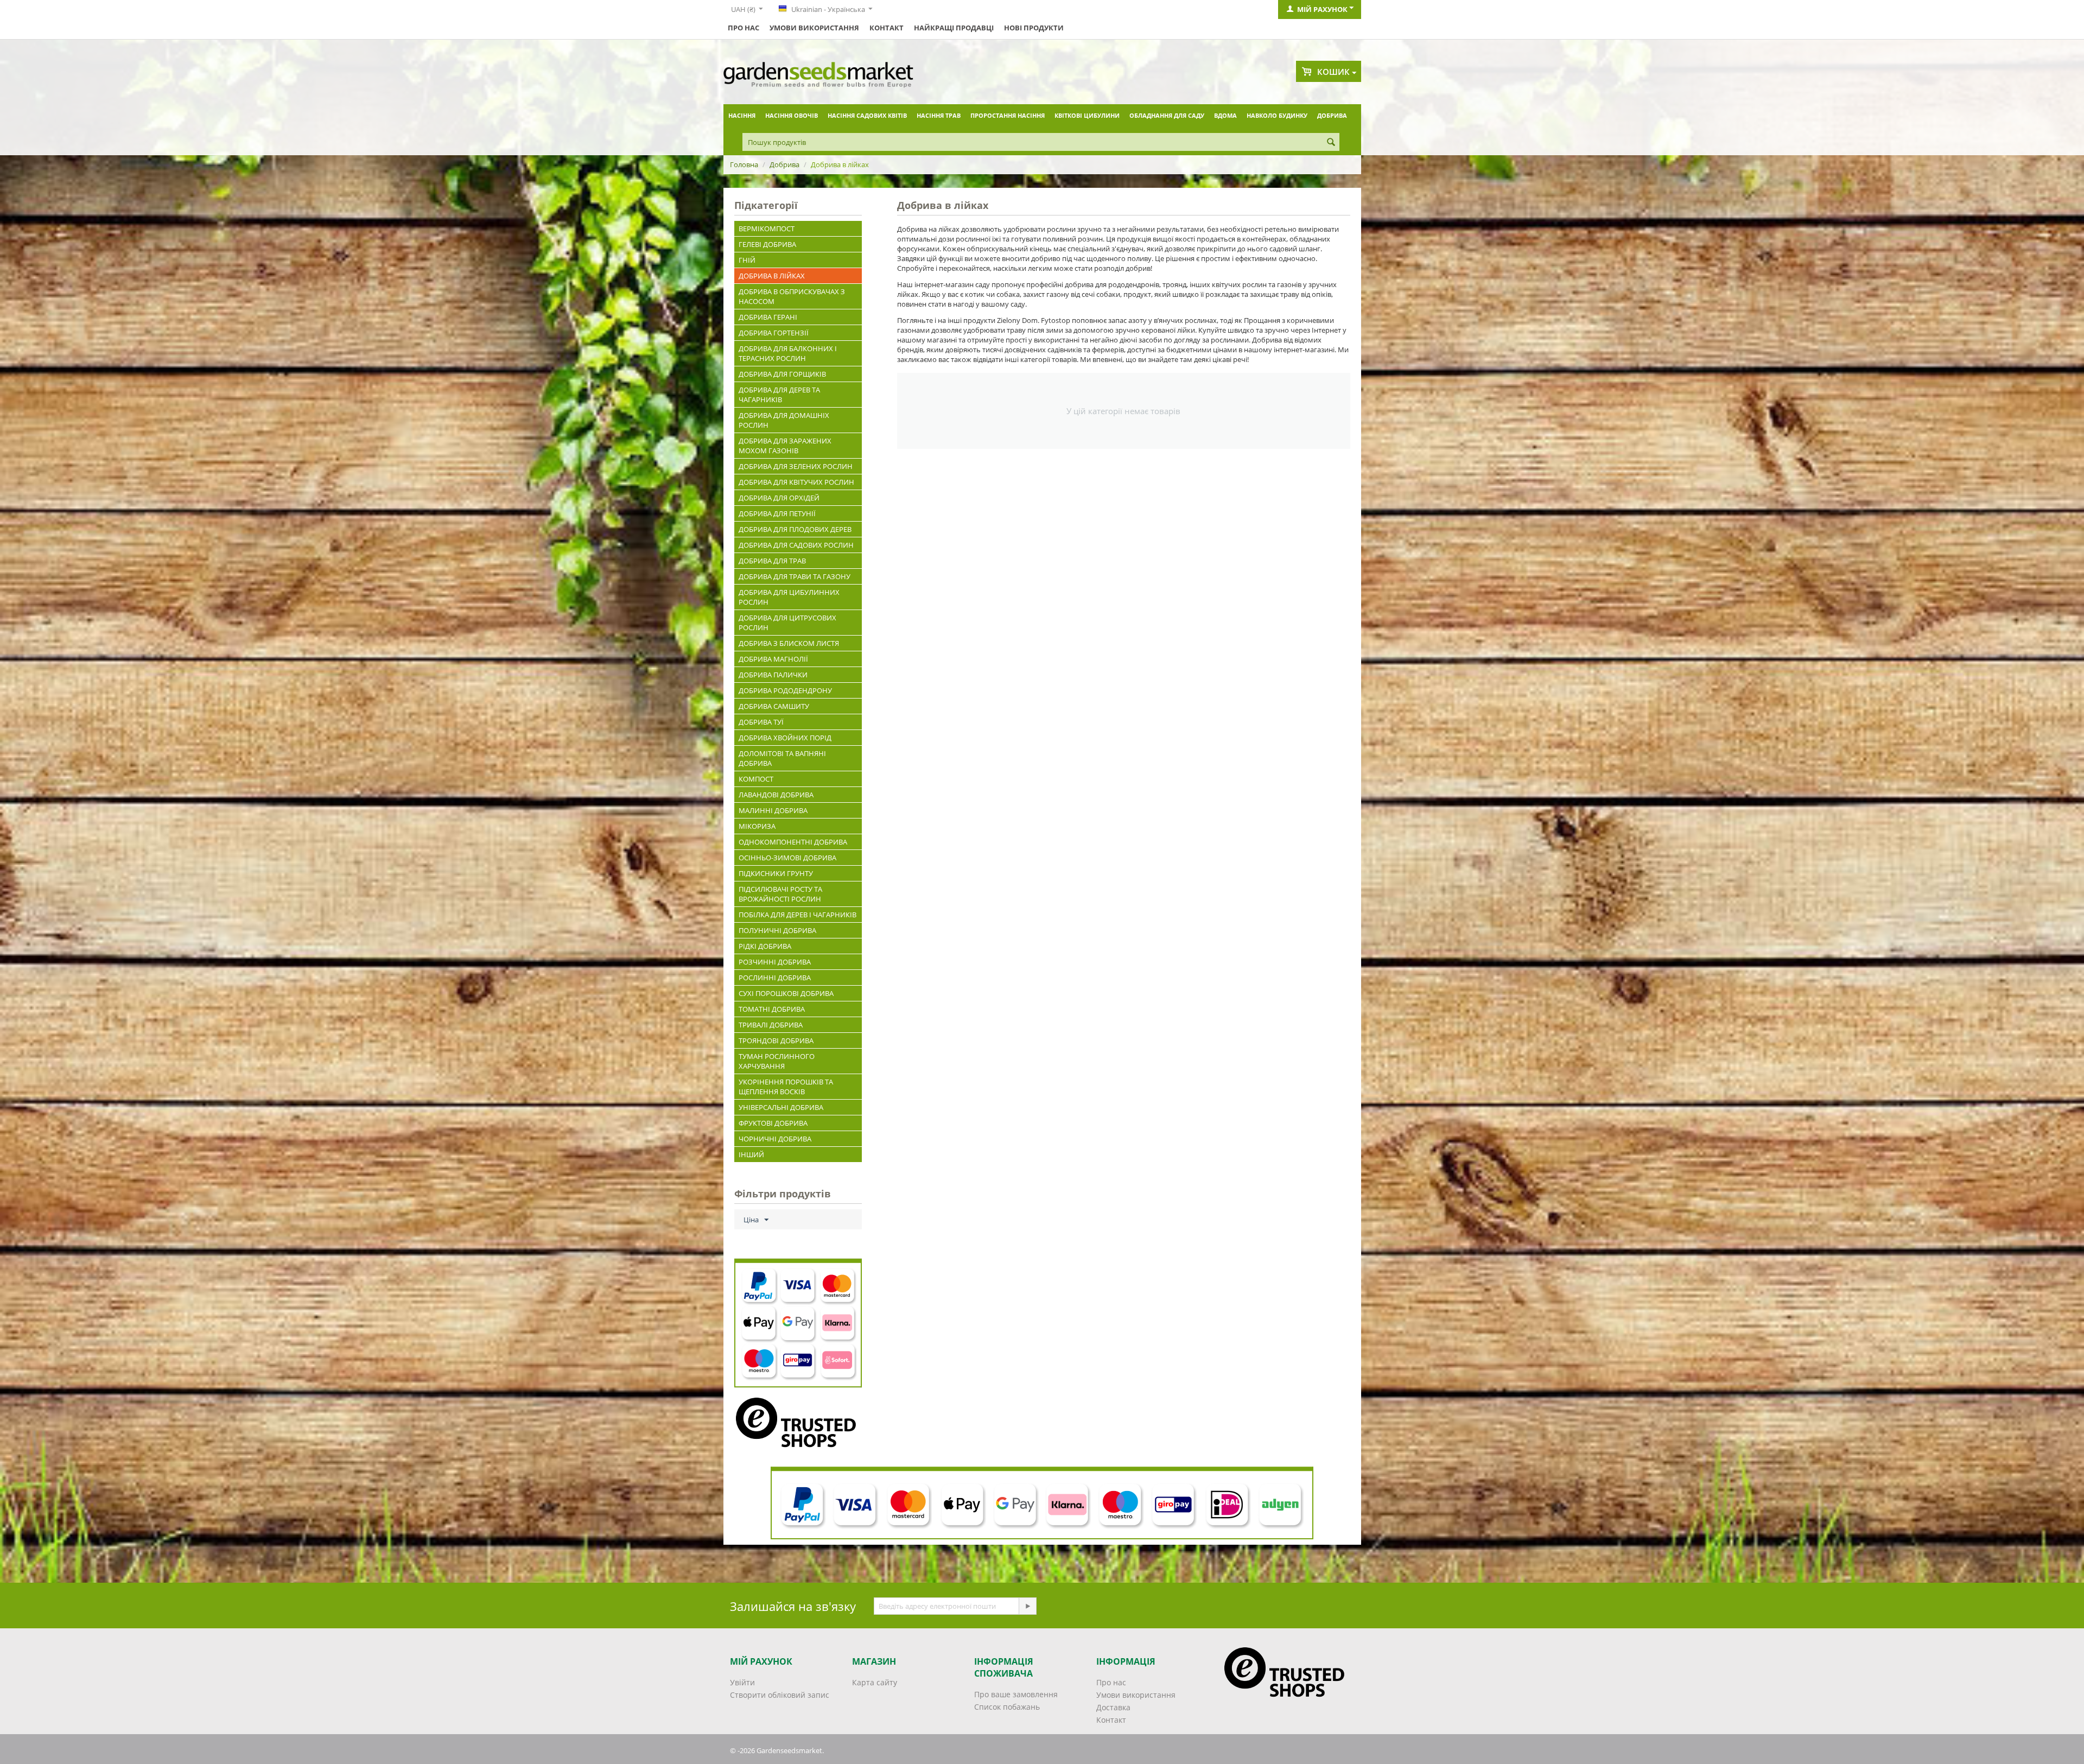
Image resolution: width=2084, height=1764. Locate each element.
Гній (747, 260)
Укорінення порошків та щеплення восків (786, 1087)
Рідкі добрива (765, 946)
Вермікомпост (767, 229)
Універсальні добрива (781, 1107)
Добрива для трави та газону (795, 576)
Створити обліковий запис (780, 1695)
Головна (744, 164)
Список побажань (1007, 1707)
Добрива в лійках (772, 276)
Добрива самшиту (774, 706)
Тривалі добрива (771, 1025)
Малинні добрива (773, 810)
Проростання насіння (1008, 115)
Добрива (1332, 115)
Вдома (1225, 115)
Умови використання (814, 28)
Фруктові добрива (773, 1123)
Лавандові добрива (776, 795)
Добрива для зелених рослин (796, 466)
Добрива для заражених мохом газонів (785, 446)
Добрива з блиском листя (789, 643)
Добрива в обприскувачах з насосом (792, 296)
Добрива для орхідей (779, 498)
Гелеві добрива (767, 244)
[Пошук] (1331, 143)
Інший (751, 1154)
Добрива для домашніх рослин (784, 420)
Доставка (1113, 1707)
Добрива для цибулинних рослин (789, 597)
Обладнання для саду (1167, 115)
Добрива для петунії (777, 513)
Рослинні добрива (775, 978)
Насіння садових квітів (867, 115)
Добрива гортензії (774, 333)
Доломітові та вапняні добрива (782, 758)
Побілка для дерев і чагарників (798, 915)
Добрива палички (773, 675)
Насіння (742, 115)
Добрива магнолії (773, 659)
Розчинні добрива (775, 962)
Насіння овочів (792, 115)
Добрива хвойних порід (785, 738)
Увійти (742, 1682)
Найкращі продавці (954, 28)
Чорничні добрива (775, 1139)
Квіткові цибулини (1087, 115)
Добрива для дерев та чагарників (779, 395)
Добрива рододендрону (785, 690)
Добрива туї (761, 722)
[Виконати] (1027, 1606)
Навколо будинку (1277, 115)
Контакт (887, 28)
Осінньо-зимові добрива (787, 858)
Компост (756, 779)
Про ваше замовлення (1016, 1694)
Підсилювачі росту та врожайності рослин (780, 894)
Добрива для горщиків (782, 374)
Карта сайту (875, 1682)
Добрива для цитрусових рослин (787, 623)
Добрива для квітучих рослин (796, 482)
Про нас (744, 28)
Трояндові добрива (776, 1040)
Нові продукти (1034, 28)
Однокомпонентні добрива (793, 842)
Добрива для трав (772, 561)
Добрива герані (768, 317)
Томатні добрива (772, 1009)
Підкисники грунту (776, 873)
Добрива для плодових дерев (795, 529)
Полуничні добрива (777, 930)
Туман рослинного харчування (777, 1061)
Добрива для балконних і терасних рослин (788, 353)
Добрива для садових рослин (796, 545)
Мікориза (757, 826)
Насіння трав (939, 115)
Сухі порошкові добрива (786, 993)
